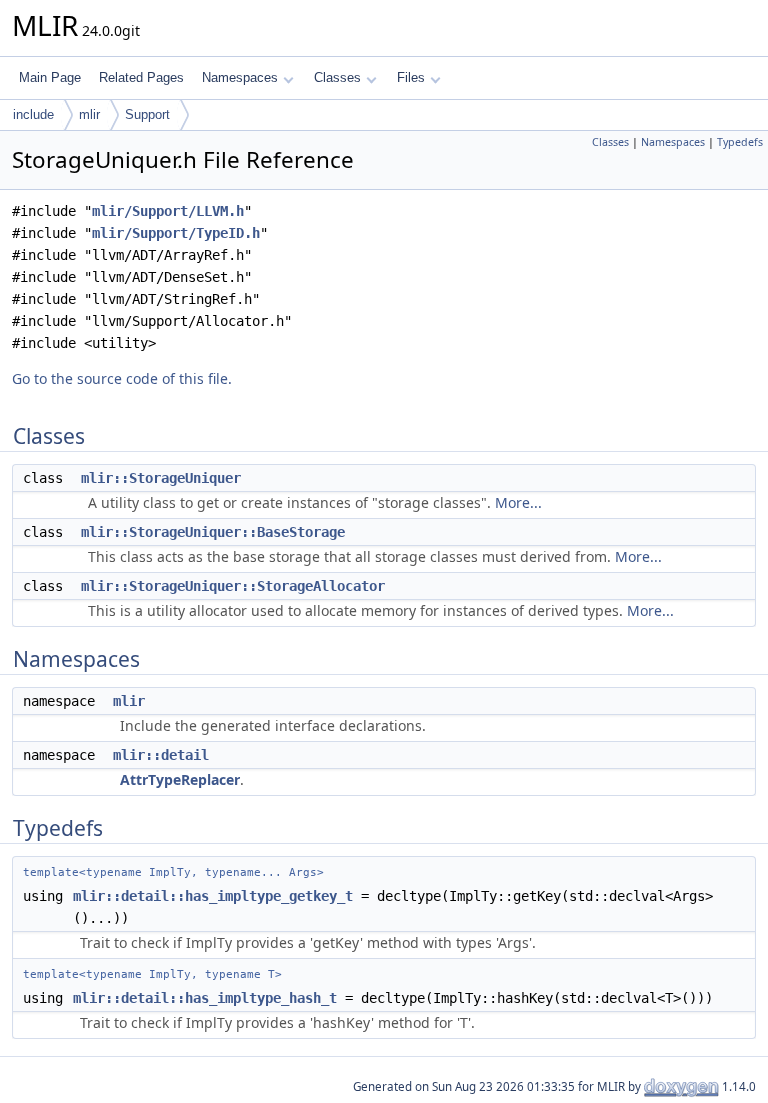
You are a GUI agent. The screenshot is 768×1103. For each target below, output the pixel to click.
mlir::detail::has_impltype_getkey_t (213, 896)
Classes (337, 77)
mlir (89, 114)
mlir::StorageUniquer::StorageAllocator (233, 586)
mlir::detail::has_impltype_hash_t (205, 998)
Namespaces (240, 77)
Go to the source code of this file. (122, 378)
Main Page (50, 77)
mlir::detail (161, 755)
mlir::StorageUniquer (161, 478)
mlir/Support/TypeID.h (176, 233)
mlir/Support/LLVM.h (168, 211)
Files (411, 77)
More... (518, 502)
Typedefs (740, 142)
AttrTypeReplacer (180, 779)
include (33, 114)
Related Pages (141, 77)
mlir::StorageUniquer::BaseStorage (213, 532)
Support (147, 114)
